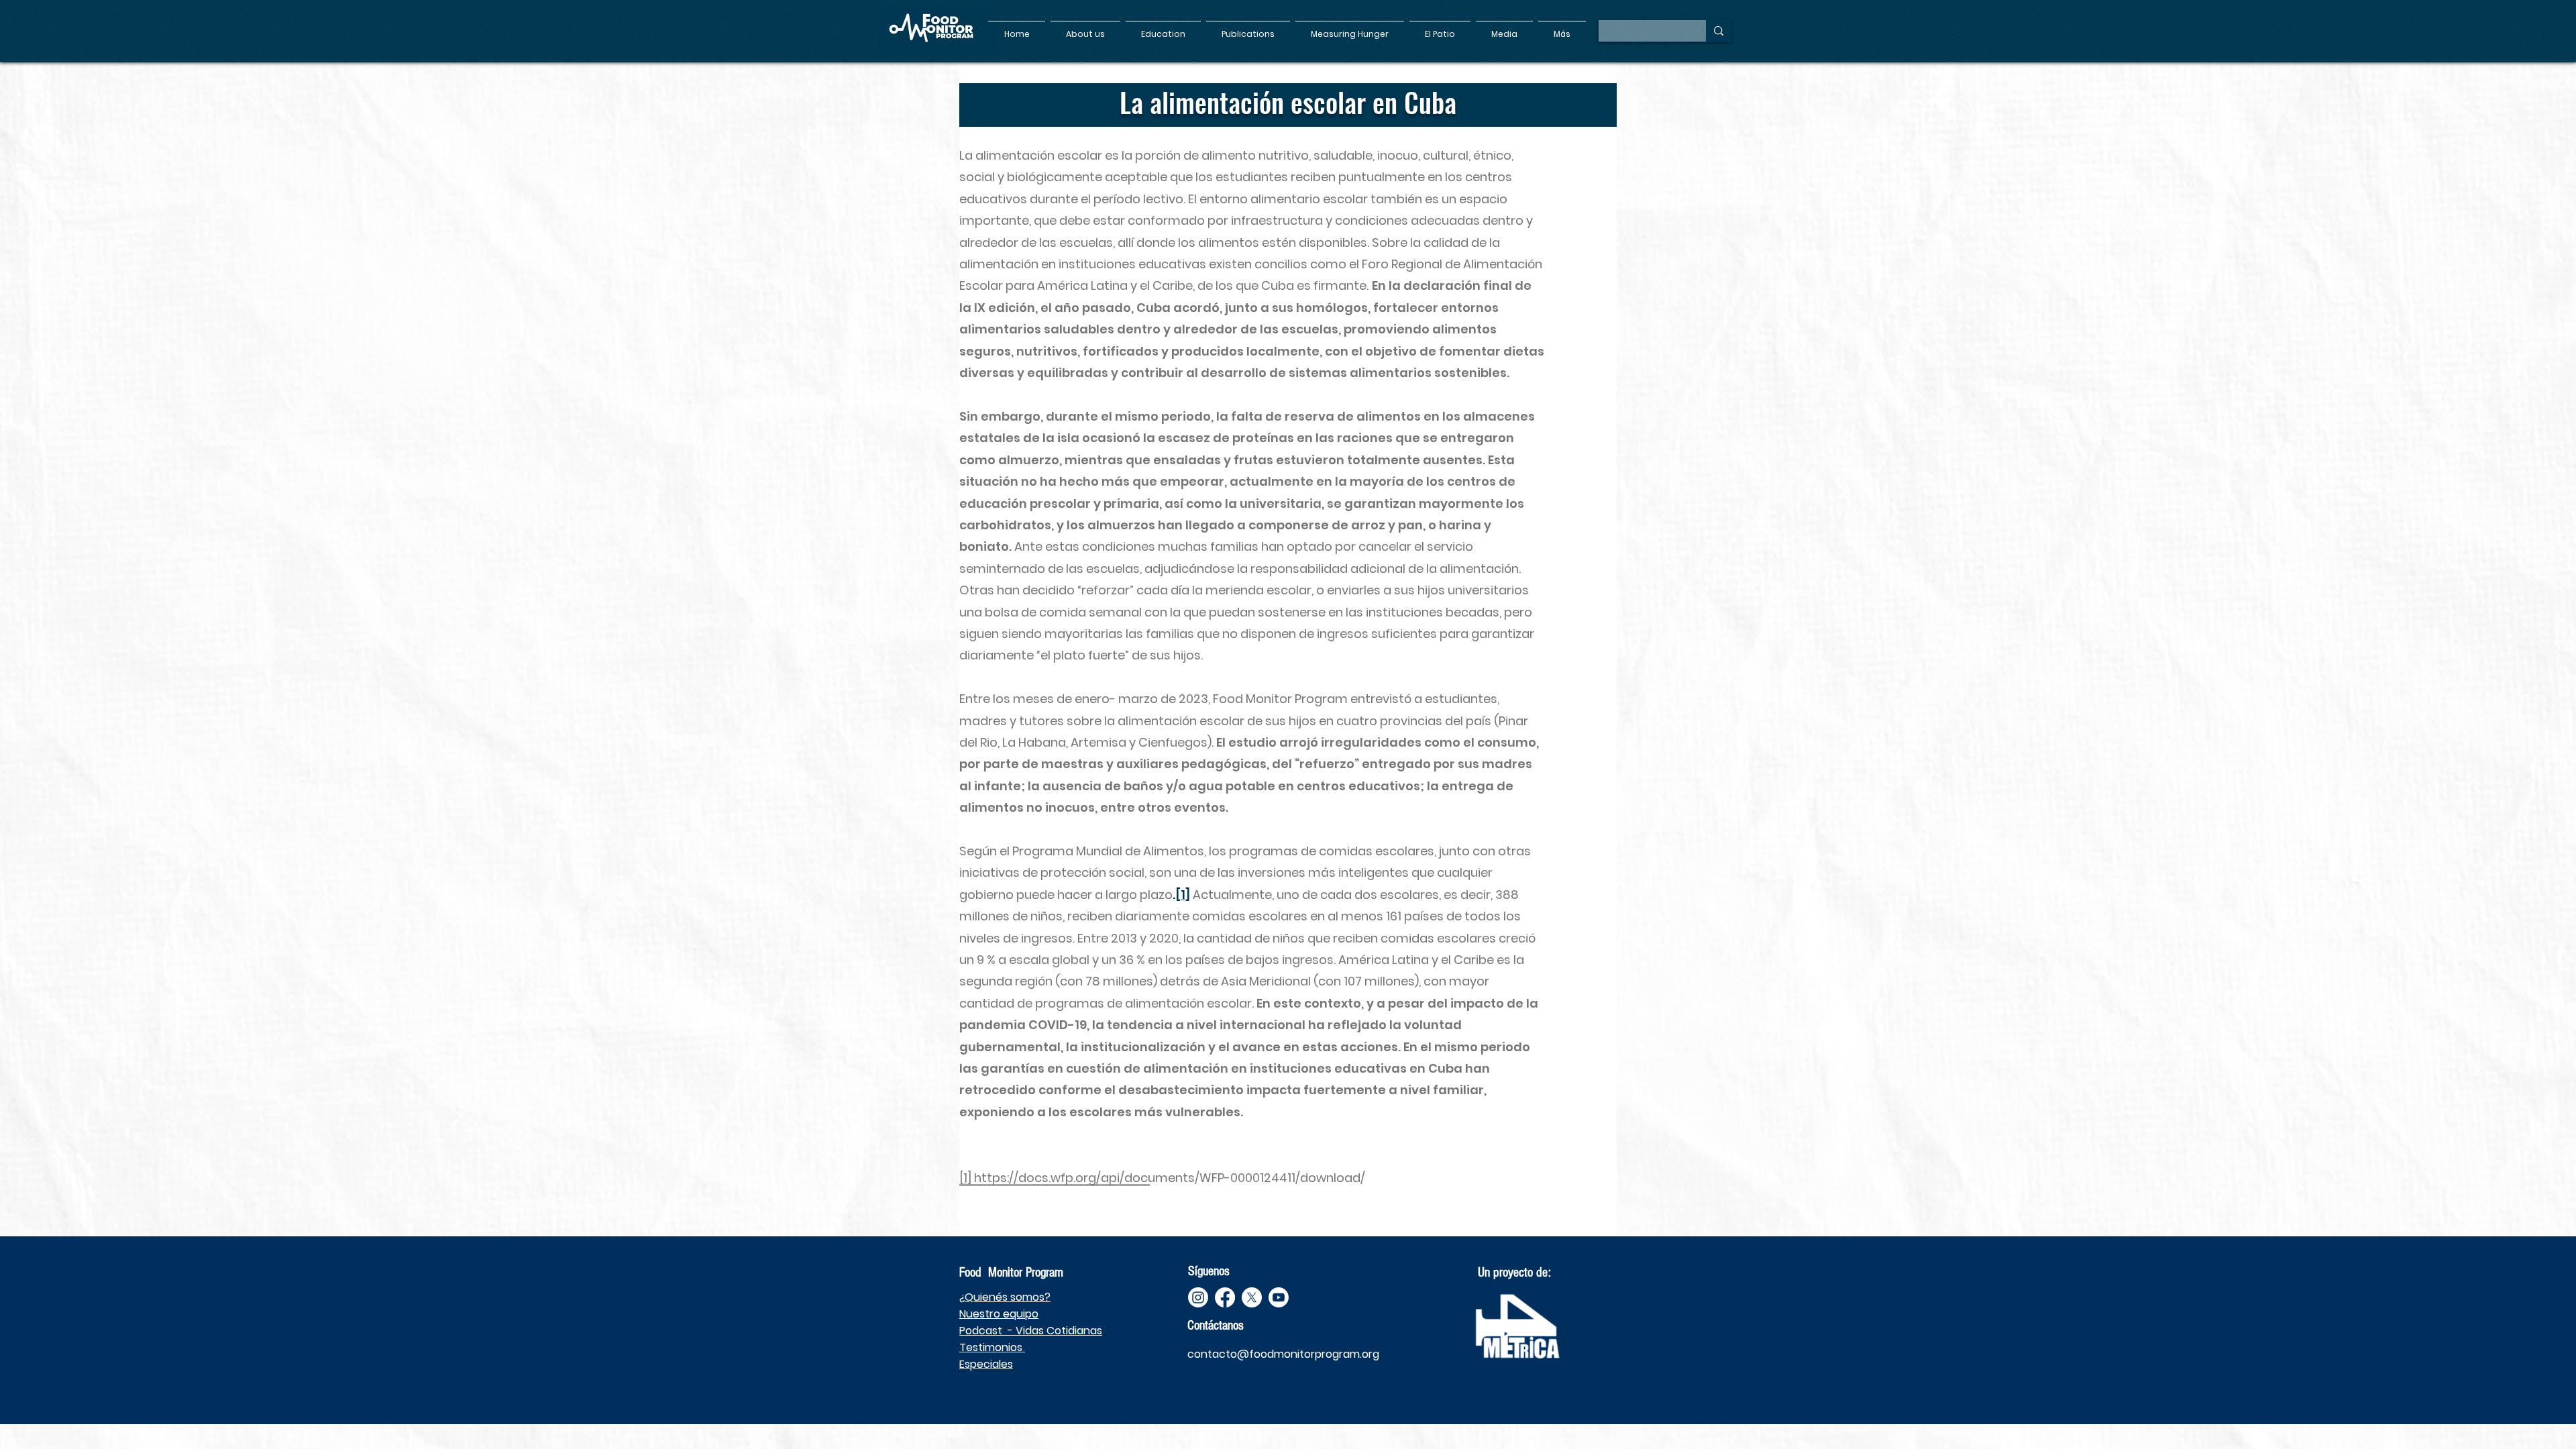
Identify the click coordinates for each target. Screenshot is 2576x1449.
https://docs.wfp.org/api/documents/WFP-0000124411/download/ (1170, 1178)
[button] (1085, 28)
